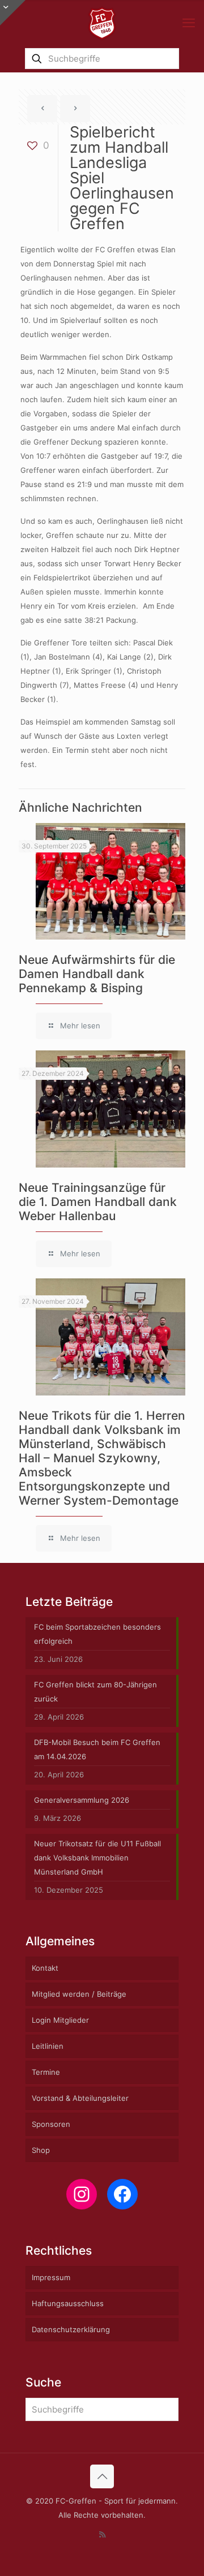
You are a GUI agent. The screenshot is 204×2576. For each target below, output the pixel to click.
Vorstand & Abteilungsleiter (80, 2098)
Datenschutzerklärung (71, 2329)
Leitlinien (48, 2046)
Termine (46, 2072)
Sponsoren (51, 2124)
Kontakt (45, 1968)
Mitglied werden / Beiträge (79, 1994)
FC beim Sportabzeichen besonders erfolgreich (97, 1634)
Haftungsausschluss (68, 2303)
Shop (41, 2150)
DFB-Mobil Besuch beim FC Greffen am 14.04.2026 (97, 1749)
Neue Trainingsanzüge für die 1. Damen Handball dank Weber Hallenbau (98, 1202)
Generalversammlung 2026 (82, 1800)
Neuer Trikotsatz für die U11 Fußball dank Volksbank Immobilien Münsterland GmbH (97, 1858)
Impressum (51, 2277)
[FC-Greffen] (102, 23)
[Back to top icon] (102, 2476)
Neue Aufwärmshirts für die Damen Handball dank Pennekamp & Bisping (97, 974)
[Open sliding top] (13, 13)
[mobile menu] (189, 23)
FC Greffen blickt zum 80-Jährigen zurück (95, 1692)
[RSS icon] (102, 2534)
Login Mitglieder (60, 2020)
